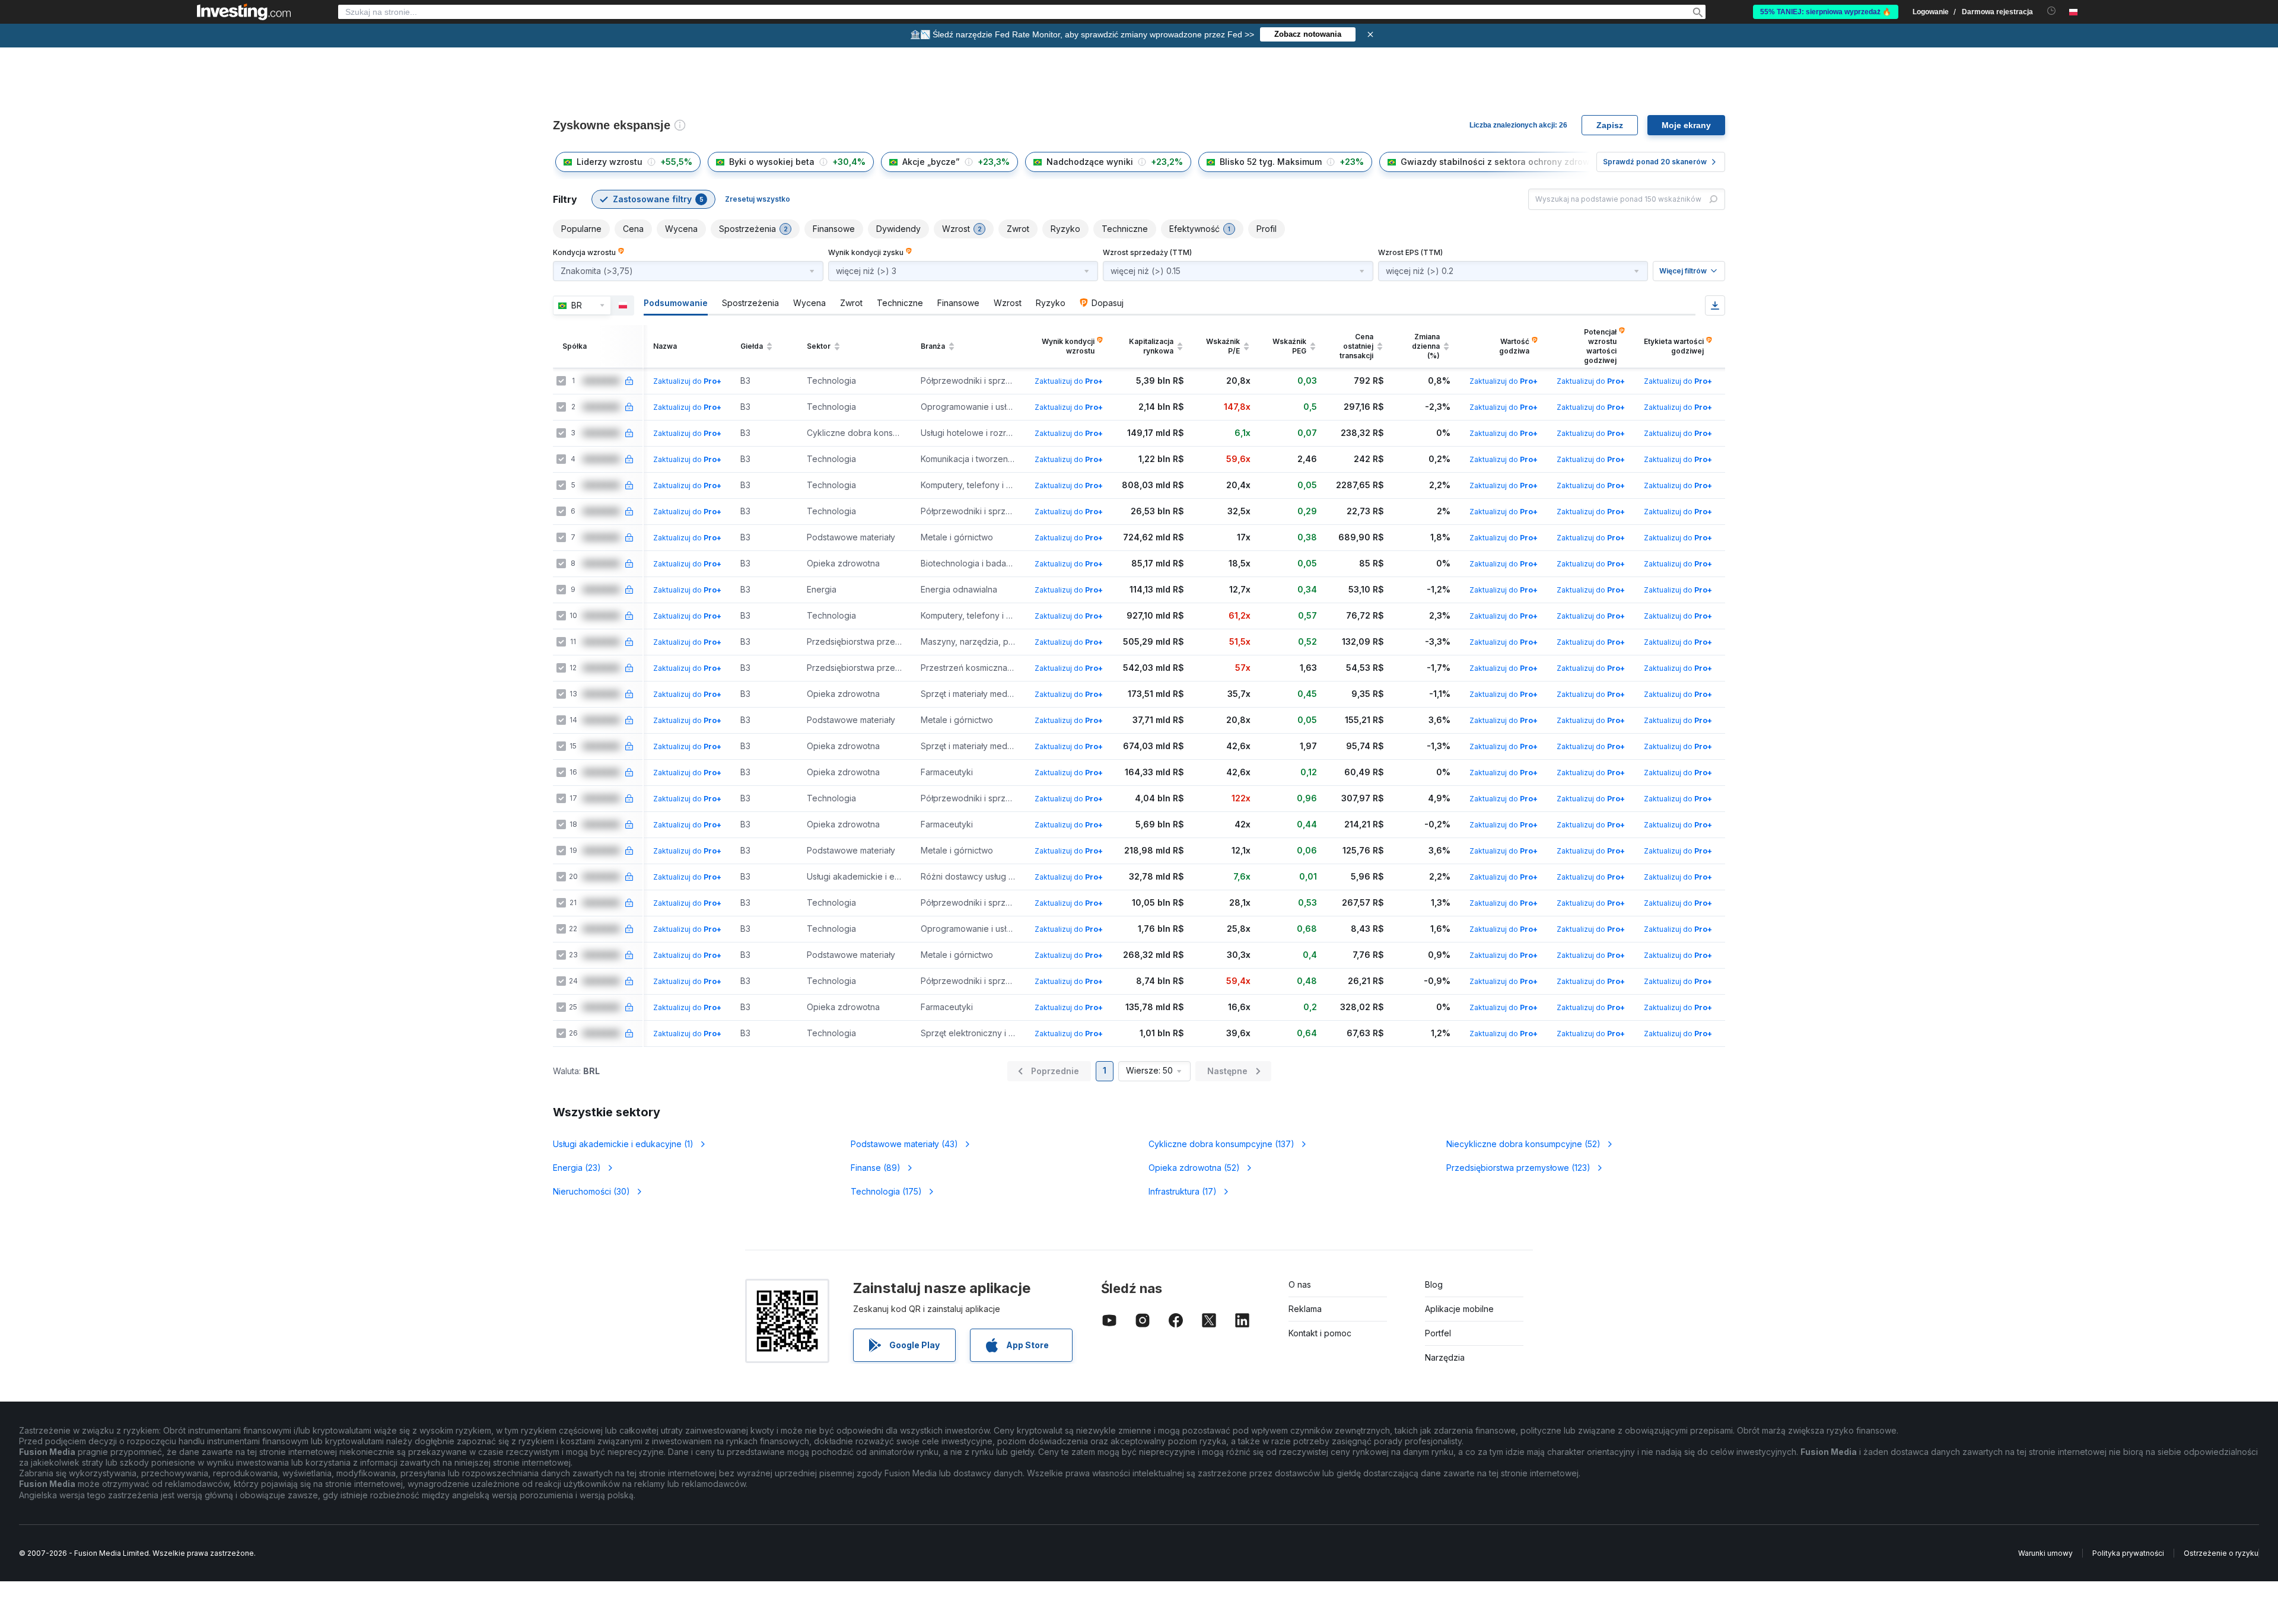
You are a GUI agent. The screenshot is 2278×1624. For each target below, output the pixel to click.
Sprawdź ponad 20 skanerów (1655, 162)
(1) (623, 1144)
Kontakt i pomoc (1320, 1333)
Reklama (1305, 1309)
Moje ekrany (1686, 125)
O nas (1300, 1284)
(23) (577, 1168)
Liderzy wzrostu (610, 162)
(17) (1183, 1191)
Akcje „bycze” (931, 162)
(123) (1518, 1168)
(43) (904, 1144)
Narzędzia (1445, 1357)
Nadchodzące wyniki (1090, 162)
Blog (1434, 1284)
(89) (876, 1168)
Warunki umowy (2045, 1553)
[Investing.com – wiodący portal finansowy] (244, 12)
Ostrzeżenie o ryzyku (2221, 1553)
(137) (1221, 1144)
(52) (1523, 1144)
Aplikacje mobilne (1459, 1309)
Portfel (1438, 1333)
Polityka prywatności (2128, 1553)
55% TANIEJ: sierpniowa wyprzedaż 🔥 (1826, 12)
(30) (591, 1191)
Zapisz (1610, 125)
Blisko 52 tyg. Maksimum (1271, 162)
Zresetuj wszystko (758, 199)
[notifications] (2052, 11)
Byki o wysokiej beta (772, 162)
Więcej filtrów (1683, 271)
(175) (886, 1191)
